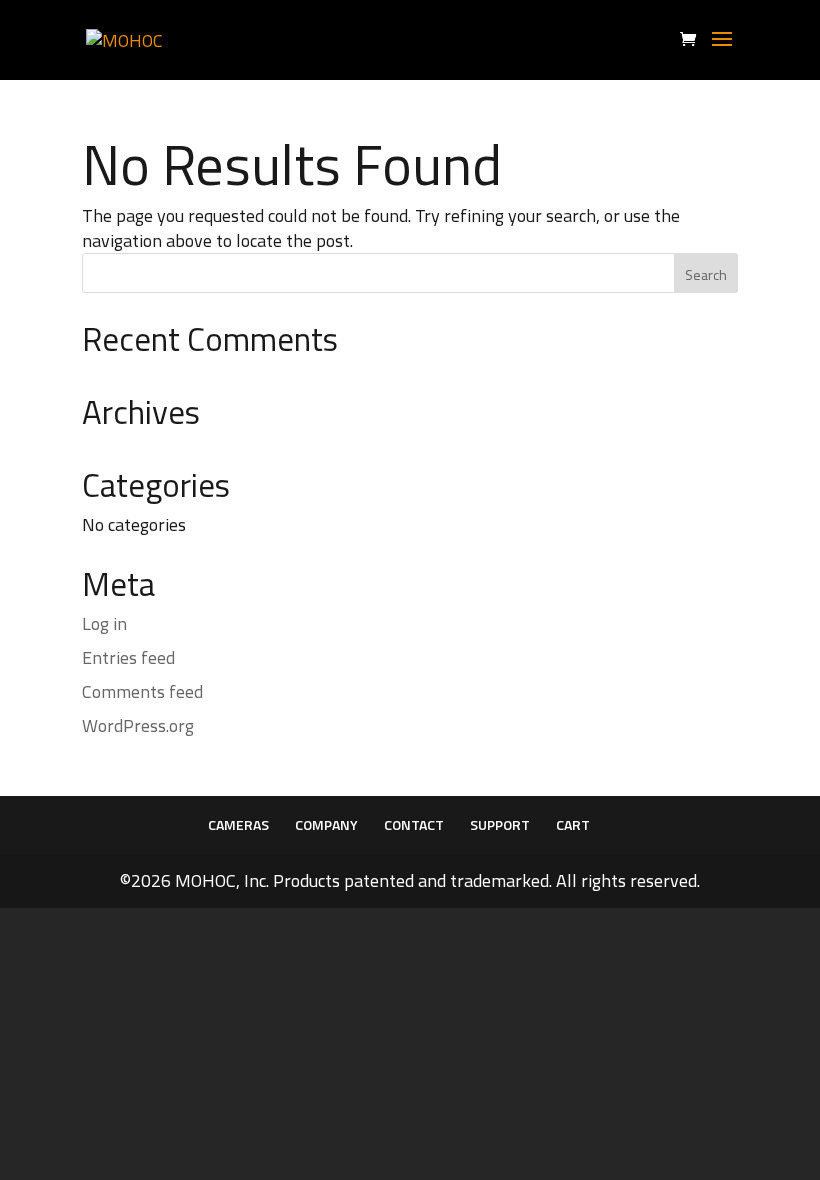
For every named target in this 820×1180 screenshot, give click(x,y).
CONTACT (414, 824)
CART (573, 824)
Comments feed (142, 691)
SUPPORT (500, 824)
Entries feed (128, 657)
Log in (104, 623)
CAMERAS (238, 824)
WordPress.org (138, 725)
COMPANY (326, 824)
